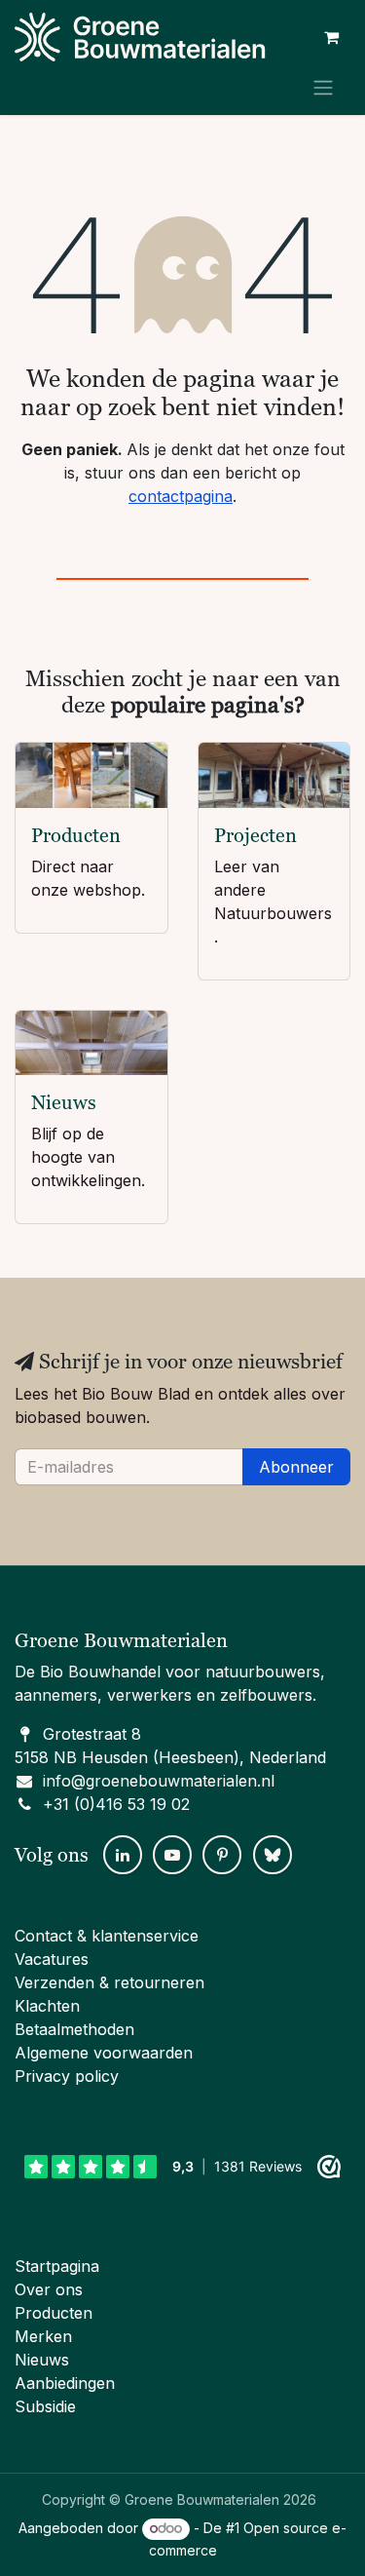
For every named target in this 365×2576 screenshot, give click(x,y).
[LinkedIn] (123, 1855)
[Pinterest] (222, 1855)
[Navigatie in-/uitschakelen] (323, 87)
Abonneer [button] (296, 1467)
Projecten (255, 835)
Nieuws (64, 1102)
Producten (76, 835)
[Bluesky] (273, 1855)
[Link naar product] (91, 775)
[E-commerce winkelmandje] (331, 37)
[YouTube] (172, 1855)
